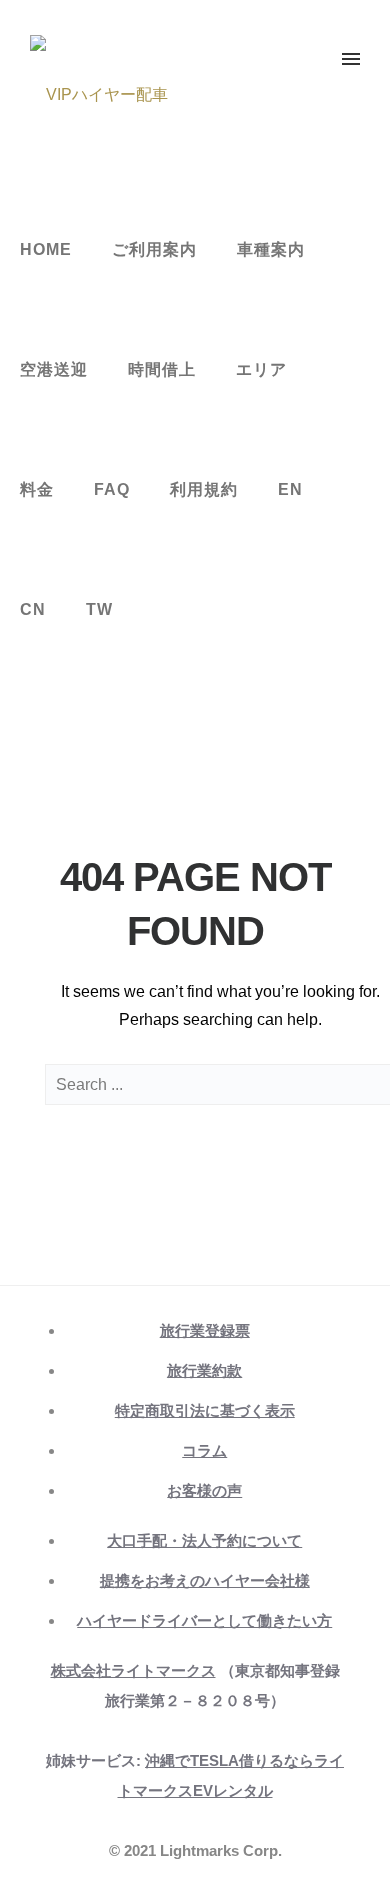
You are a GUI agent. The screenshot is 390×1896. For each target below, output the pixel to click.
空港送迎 (54, 369)
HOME (46, 249)
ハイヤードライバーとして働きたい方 (204, 1620)
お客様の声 (204, 1490)
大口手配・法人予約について (204, 1540)
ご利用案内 (154, 249)
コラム (204, 1450)
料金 (37, 489)
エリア (261, 369)
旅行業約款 (204, 1370)
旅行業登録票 (205, 1330)
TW (99, 609)
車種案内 (271, 249)
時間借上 (162, 369)
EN (290, 489)
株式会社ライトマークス (133, 1670)
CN (33, 609)
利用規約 (204, 489)
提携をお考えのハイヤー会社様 (205, 1580)
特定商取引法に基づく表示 (205, 1410)
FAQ (112, 489)
